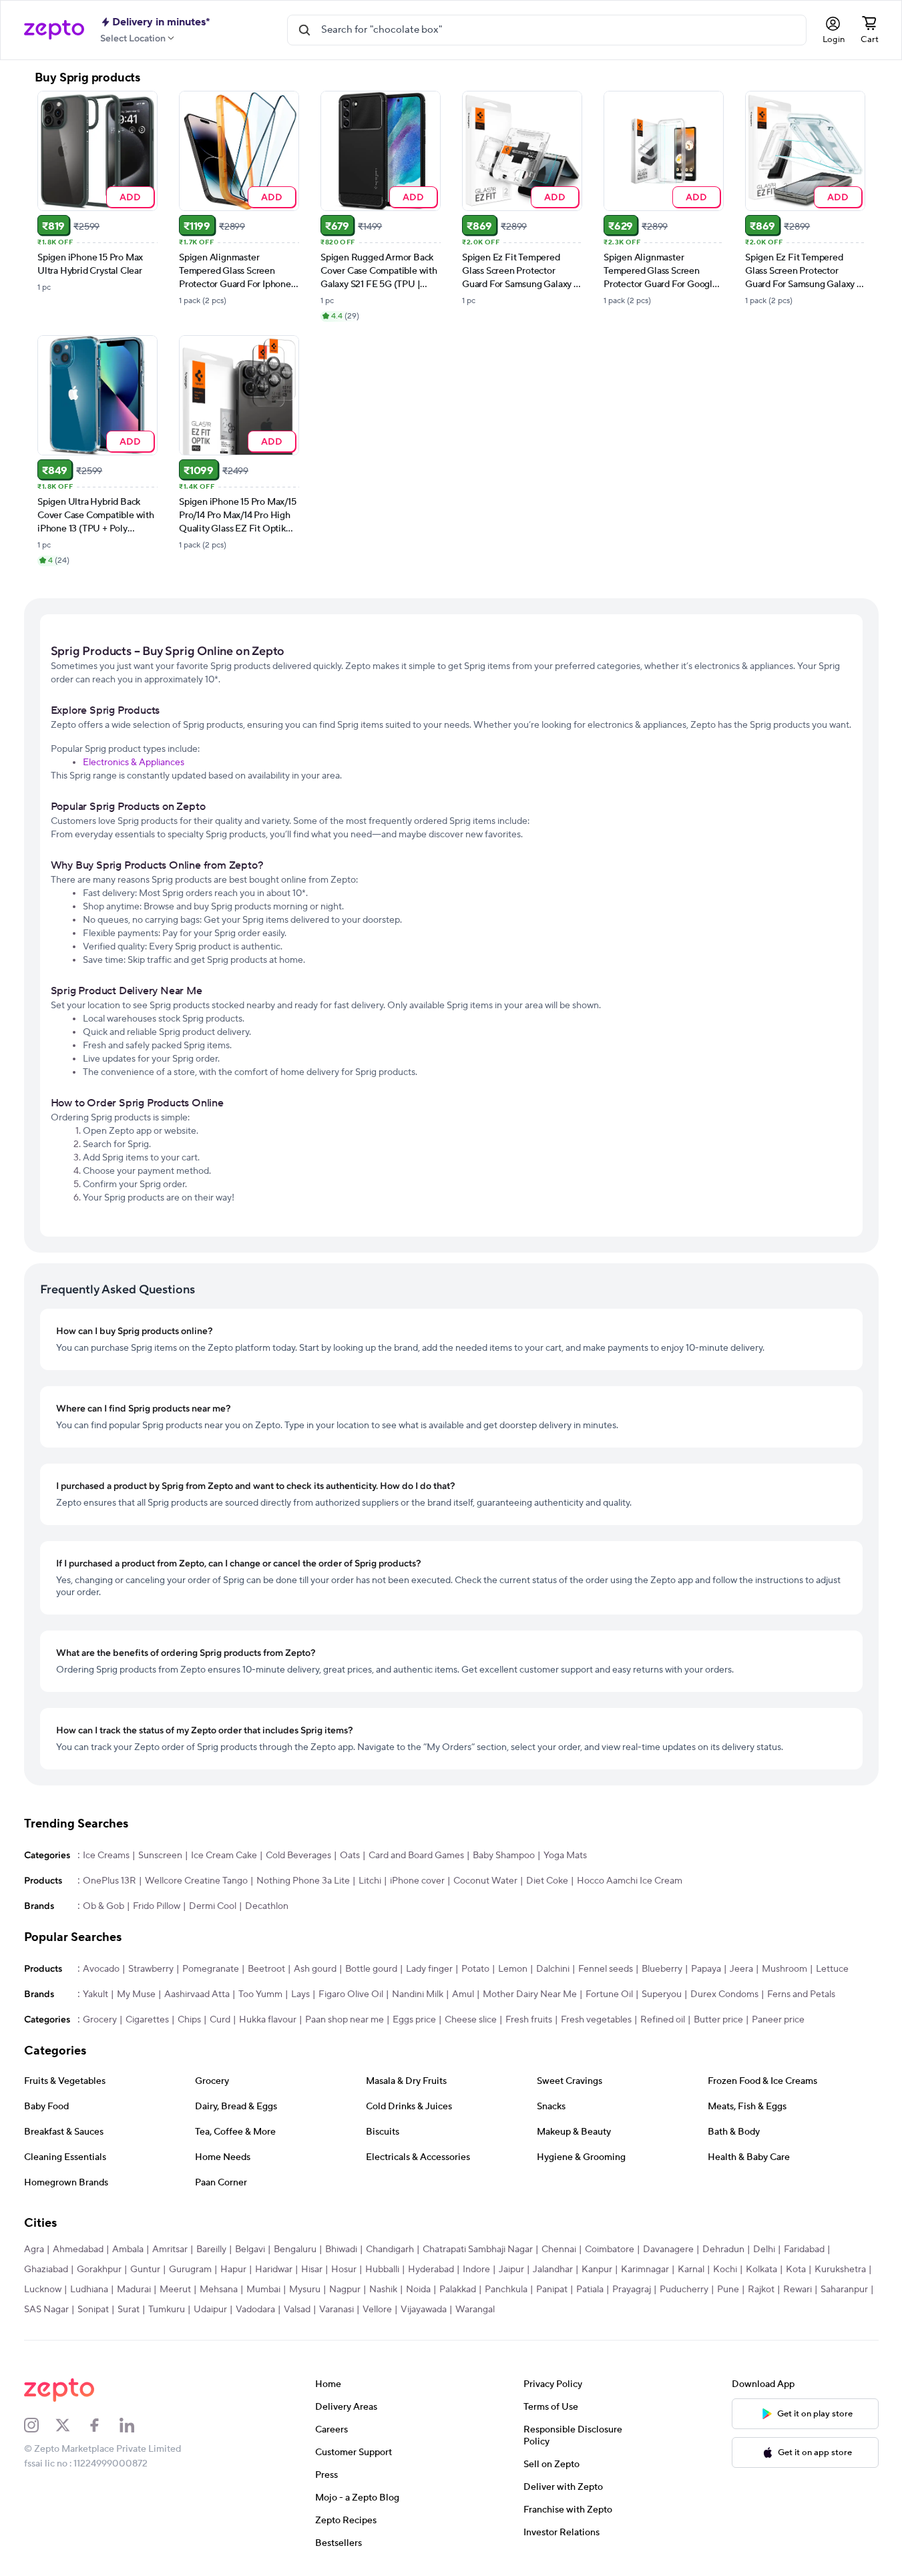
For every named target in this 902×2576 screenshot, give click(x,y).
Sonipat (93, 2310)
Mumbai (263, 2290)
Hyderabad (431, 2270)
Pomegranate (211, 1969)
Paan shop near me (345, 2020)
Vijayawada (424, 2310)
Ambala (128, 2249)
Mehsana (219, 2290)
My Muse (136, 1994)
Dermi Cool (213, 1906)
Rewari (798, 2290)
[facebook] (103, 2425)
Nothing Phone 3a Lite (303, 1881)
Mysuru (305, 2290)
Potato (475, 1969)
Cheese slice (471, 2020)
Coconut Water (485, 1881)
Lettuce (832, 1969)
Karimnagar (645, 2270)
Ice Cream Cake (224, 1856)
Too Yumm (260, 1994)
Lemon (513, 1969)
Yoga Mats (565, 1856)
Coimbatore (610, 2249)
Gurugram (190, 2270)
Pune (728, 2290)
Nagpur (345, 2290)
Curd (220, 2020)
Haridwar (274, 2270)
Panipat (552, 2290)
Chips (189, 2020)
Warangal (475, 2310)
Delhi (764, 2249)
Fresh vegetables (596, 2020)
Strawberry (151, 1969)
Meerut (175, 2290)
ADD (130, 197)
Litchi (370, 1881)
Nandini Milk (418, 1994)
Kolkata (761, 2270)
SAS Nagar (46, 2310)
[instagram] (40, 2425)
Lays (300, 1994)
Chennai (559, 2249)
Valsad (297, 2310)
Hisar (312, 2270)
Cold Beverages (298, 1856)
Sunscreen (160, 1856)
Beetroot (266, 1969)
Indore (476, 2270)
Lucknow (43, 2290)
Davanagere (668, 2249)
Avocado (101, 1969)
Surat (129, 2310)
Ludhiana (89, 2290)
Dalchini (553, 1969)
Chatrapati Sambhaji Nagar (478, 2249)
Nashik (383, 2290)
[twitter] (71, 2425)
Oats (350, 1856)
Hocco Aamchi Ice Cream (630, 1881)
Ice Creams (106, 1856)
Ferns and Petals (801, 1994)
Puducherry (684, 2290)
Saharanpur (844, 2290)
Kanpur (597, 2270)
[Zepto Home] (54, 30)
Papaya (706, 1969)
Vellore (377, 2310)
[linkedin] (136, 2425)
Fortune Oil (609, 1994)
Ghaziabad (46, 2270)
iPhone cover (417, 1881)
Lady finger (429, 1969)
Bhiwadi (341, 2249)
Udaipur (210, 2310)
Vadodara (255, 2310)
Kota (796, 2270)
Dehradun (723, 2249)
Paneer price (778, 2020)
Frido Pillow (157, 1906)
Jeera (741, 1969)
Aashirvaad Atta (197, 1994)
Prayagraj (632, 2290)
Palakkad (458, 2290)
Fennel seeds (606, 1969)
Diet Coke (547, 1881)
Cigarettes (147, 2020)
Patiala (590, 2290)
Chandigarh (390, 2249)
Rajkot (761, 2290)
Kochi (725, 2270)
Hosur (344, 2270)
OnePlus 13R (109, 1881)
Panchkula (506, 2290)
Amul (463, 1994)
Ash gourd (315, 1969)
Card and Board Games (416, 1856)
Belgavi (250, 2249)
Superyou (662, 1994)
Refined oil (663, 2020)
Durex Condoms (724, 1994)
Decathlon (267, 1906)
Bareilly (211, 2249)
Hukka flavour (268, 2020)
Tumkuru (167, 2310)
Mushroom (784, 1969)
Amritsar (170, 2249)
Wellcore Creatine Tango (196, 1881)
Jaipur (511, 2270)
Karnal (691, 2270)
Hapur (233, 2270)
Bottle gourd (371, 1969)
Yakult (95, 1994)
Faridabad (804, 2249)
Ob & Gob (103, 1906)
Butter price (718, 2020)
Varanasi (336, 2310)
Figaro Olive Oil (351, 1994)
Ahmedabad (78, 2249)
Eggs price (414, 2020)
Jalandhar (553, 2270)
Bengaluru (295, 2249)
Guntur (145, 2270)
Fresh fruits (529, 2020)
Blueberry (662, 1969)
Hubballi (382, 2270)
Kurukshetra (840, 2270)
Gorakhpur (99, 2270)
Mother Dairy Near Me (530, 1994)
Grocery (100, 2020)
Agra (34, 2249)
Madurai (134, 2290)
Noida (418, 2290)
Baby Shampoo (504, 1856)
